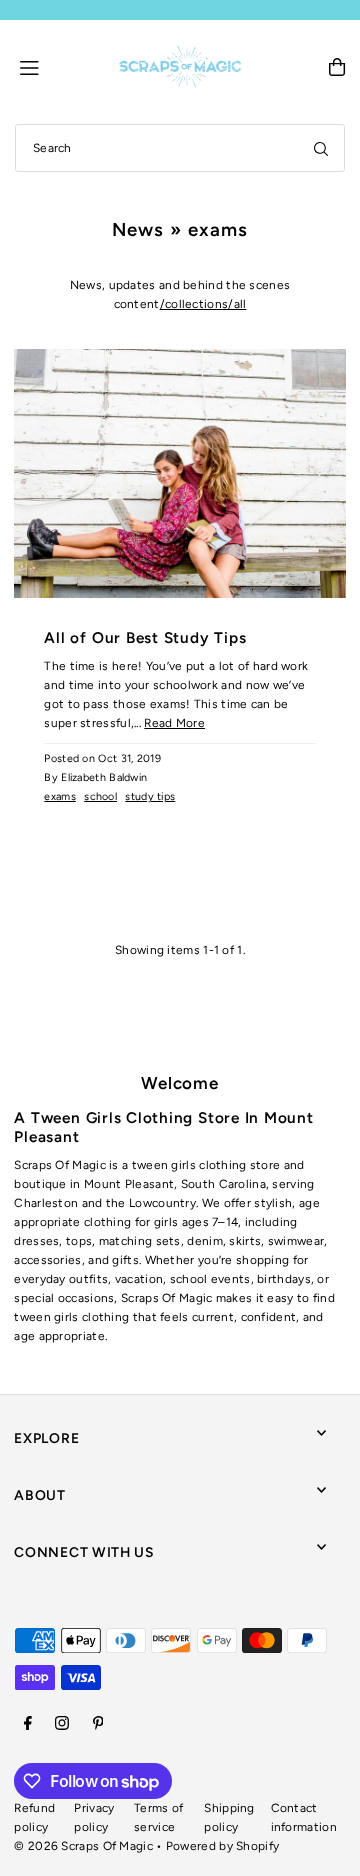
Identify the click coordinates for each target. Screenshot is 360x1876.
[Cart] (337, 67)
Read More (174, 723)
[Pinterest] (98, 1724)
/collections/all (203, 304)
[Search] (321, 148)
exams (60, 796)
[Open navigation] (59, 66)
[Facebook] (28, 1724)
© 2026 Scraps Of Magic (83, 1846)
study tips (150, 796)
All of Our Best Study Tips (145, 637)
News (138, 229)
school (100, 796)
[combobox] (180, 148)
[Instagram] (62, 1724)
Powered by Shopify (222, 1846)
